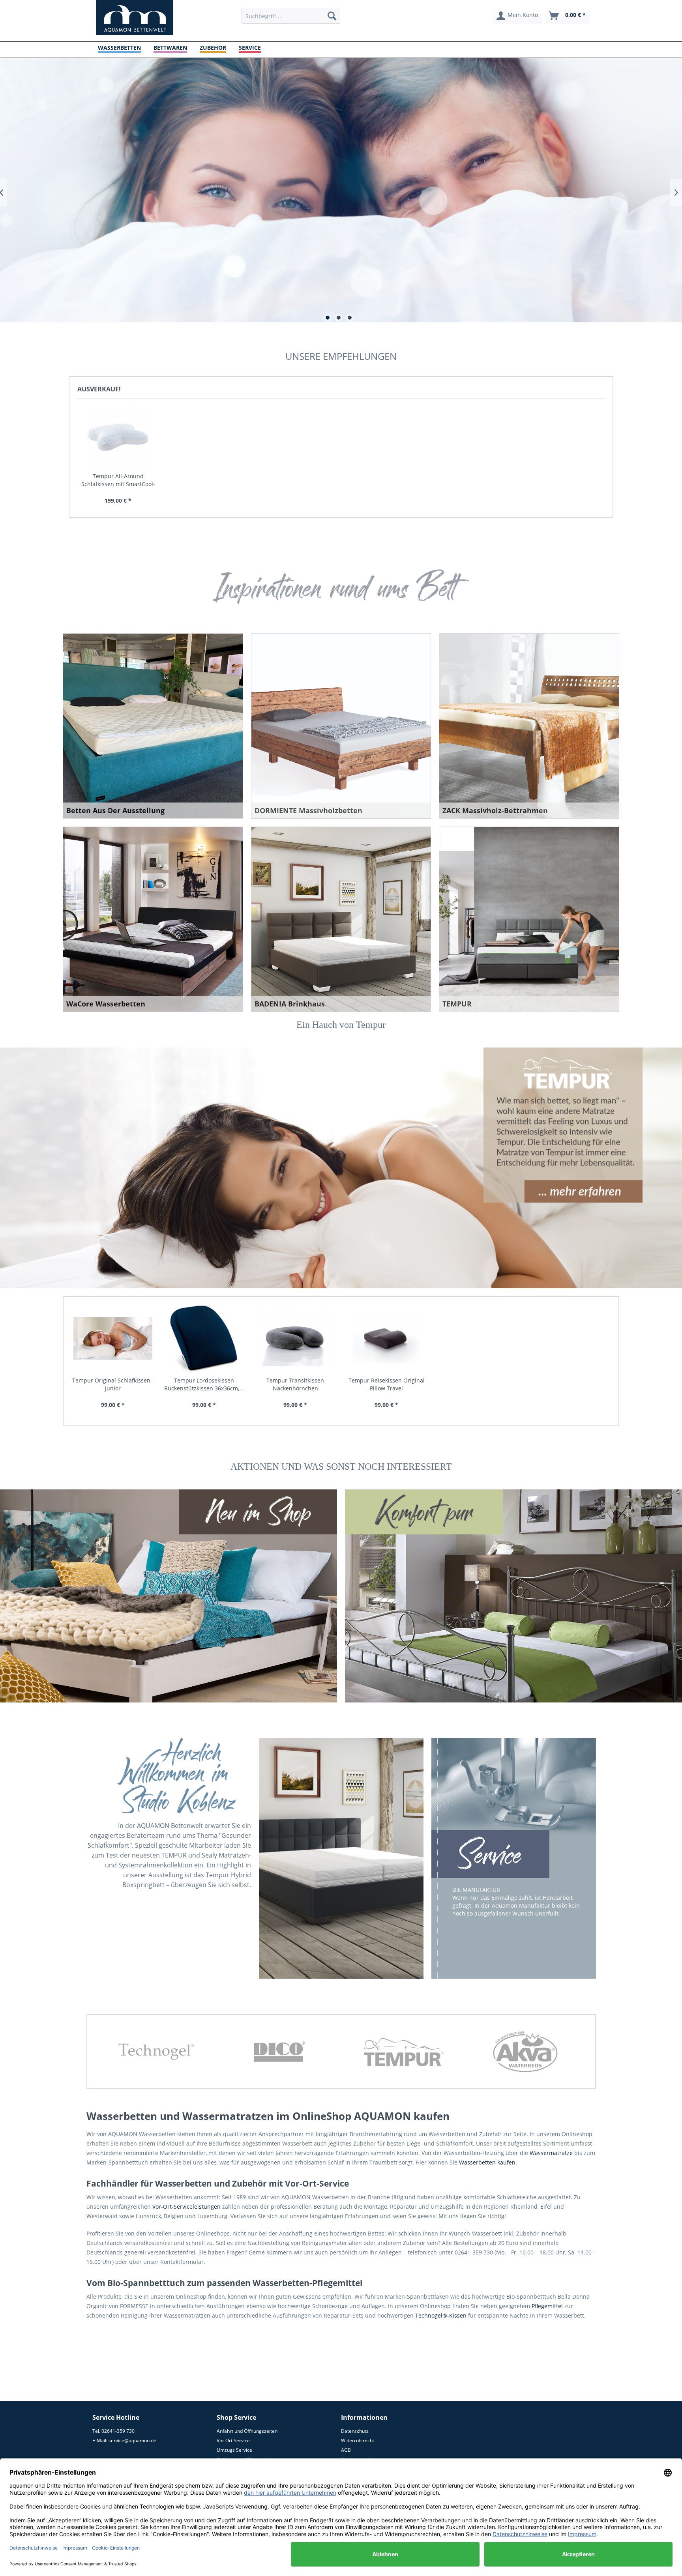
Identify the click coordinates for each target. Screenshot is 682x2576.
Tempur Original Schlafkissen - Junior (113, 1384)
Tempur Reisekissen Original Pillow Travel (387, 1384)
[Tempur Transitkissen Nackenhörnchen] (295, 1339)
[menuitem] (291, 16)
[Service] (490, 1855)
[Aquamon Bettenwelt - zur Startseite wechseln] (135, 18)
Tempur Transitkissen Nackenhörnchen (295, 1384)
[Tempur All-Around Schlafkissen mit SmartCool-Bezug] (118, 437)
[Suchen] (332, 16)
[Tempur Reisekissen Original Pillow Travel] (387, 1339)
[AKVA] (402, 2052)
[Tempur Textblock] (563, 1126)
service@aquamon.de (132, 2440)
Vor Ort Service (233, 2440)
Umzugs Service (234, 2450)
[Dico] (156, 2052)
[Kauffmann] (525, 2052)
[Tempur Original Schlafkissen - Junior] (113, 1339)
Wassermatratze (551, 2153)
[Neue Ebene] (258, 1513)
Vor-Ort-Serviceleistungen (186, 2207)
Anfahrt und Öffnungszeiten (247, 2431)
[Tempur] (279, 2052)
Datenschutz (355, 2431)
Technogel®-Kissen (441, 2315)
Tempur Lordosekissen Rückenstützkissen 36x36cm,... (204, 1384)
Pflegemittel (547, 2306)
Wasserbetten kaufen (487, 2162)
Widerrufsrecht (358, 2440)
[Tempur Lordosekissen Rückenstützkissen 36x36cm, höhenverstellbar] (204, 1339)
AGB (346, 2450)
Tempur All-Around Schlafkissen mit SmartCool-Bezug (118, 480)
